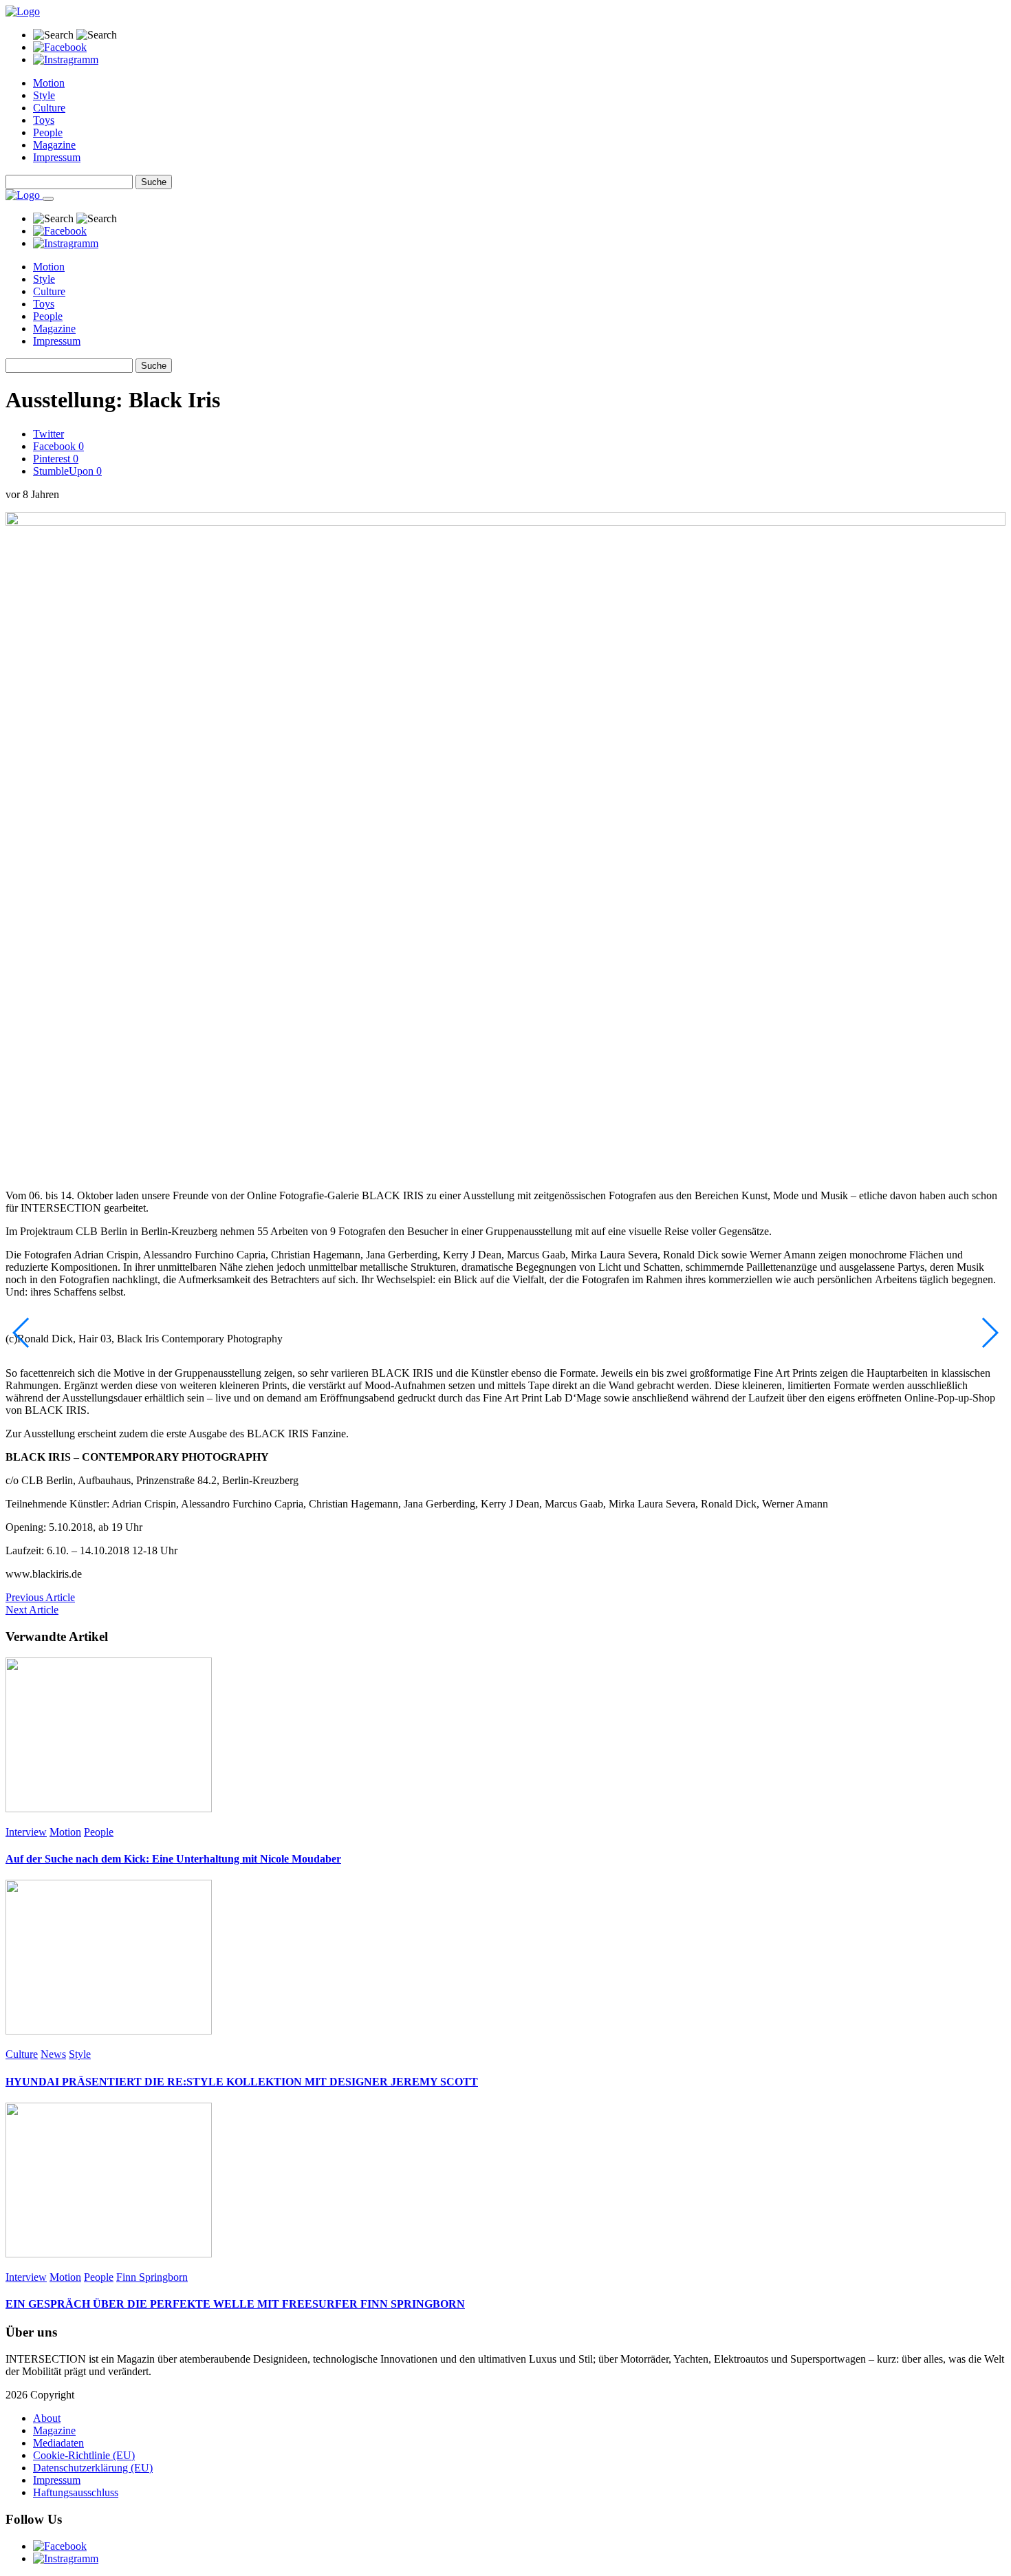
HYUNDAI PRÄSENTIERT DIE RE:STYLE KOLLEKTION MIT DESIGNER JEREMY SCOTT (242, 2082)
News (53, 2054)
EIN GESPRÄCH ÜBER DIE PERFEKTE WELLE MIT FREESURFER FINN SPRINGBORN (235, 2304)
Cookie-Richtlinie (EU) (84, 2455)
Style (44, 95)
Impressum (57, 157)
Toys (44, 120)
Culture (49, 108)
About (47, 2418)
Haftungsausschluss (76, 2492)
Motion (49, 83)
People (48, 132)
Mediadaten (58, 2443)
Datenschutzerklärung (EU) (93, 2468)
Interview (26, 1832)
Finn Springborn (152, 2277)
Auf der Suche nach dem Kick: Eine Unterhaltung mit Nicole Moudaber (173, 1859)
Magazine (54, 145)
